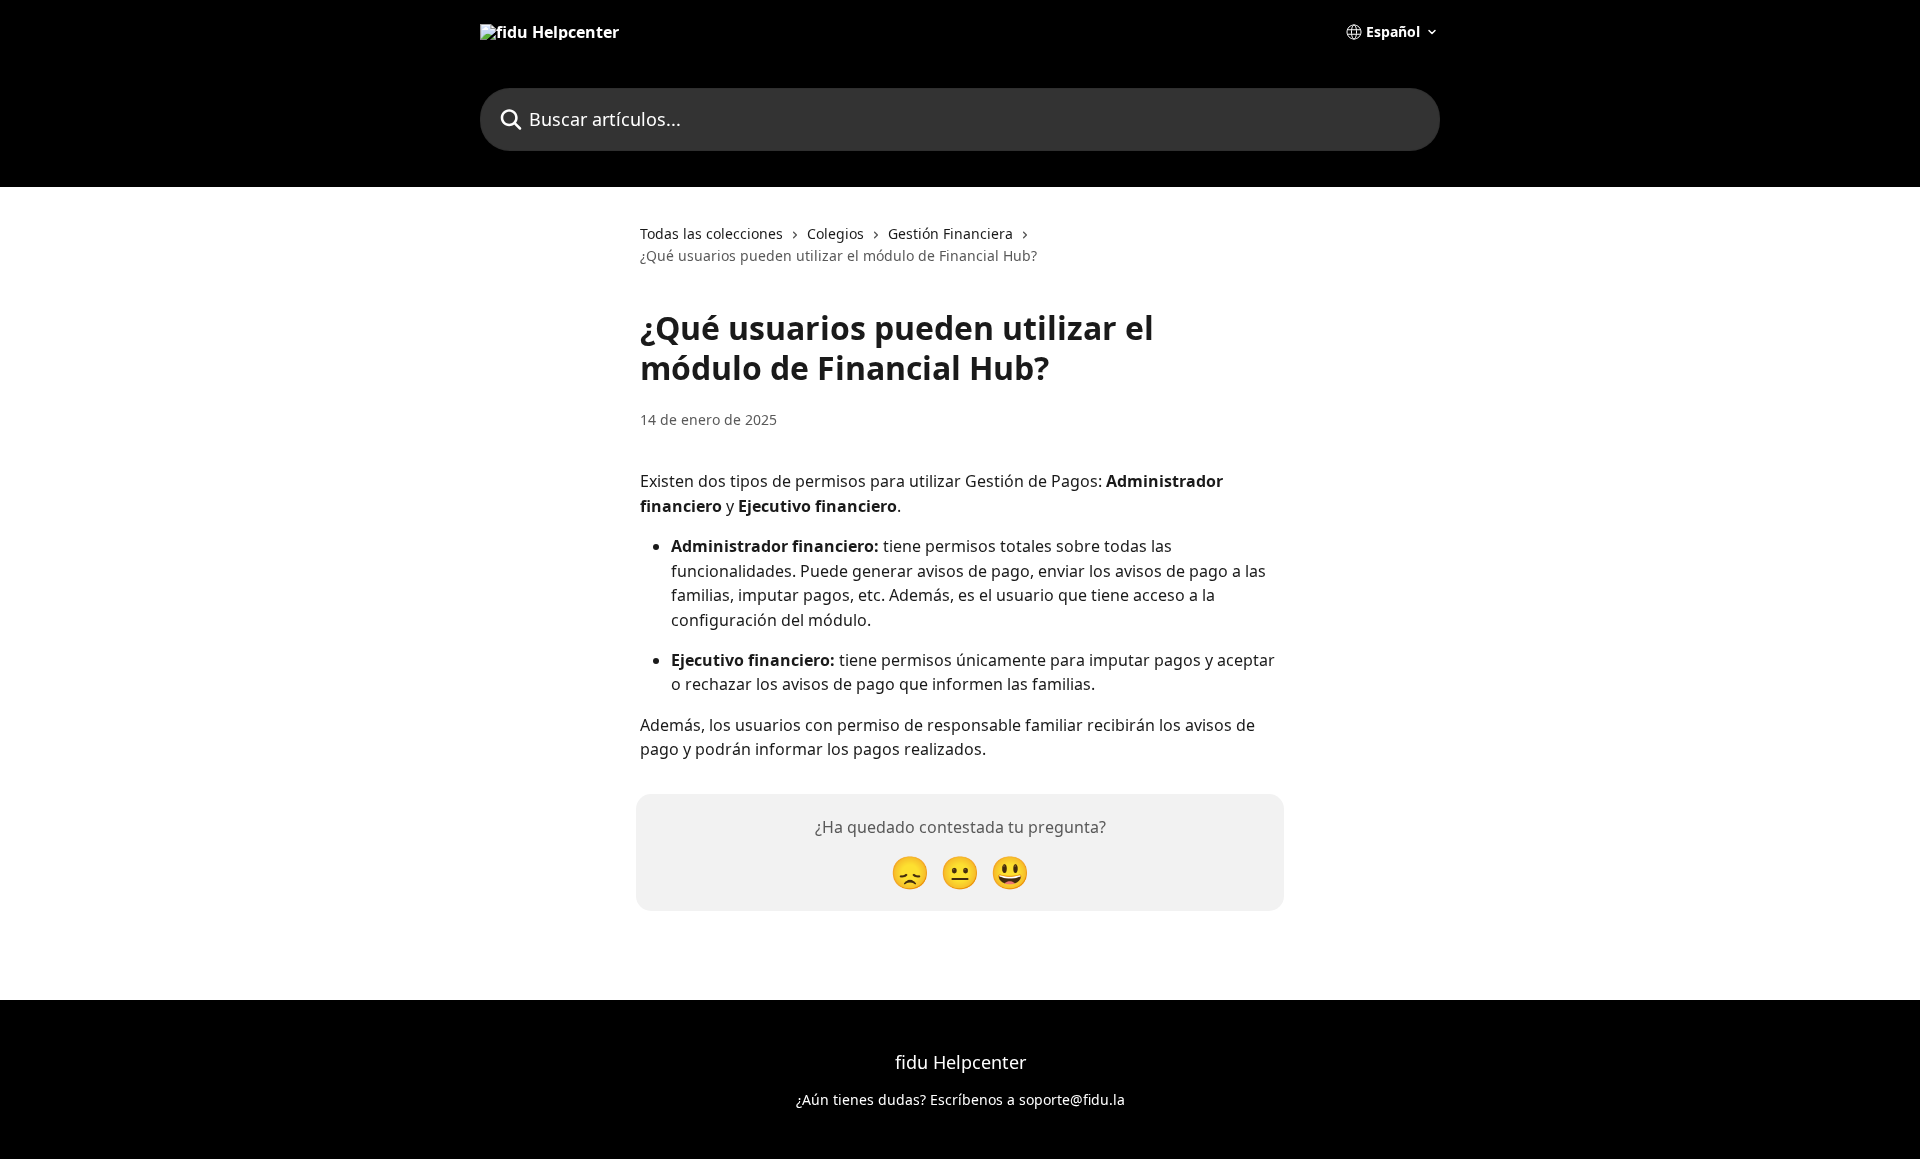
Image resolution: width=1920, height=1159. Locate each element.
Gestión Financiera (950, 233)
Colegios (835, 233)
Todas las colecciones (711, 233)
